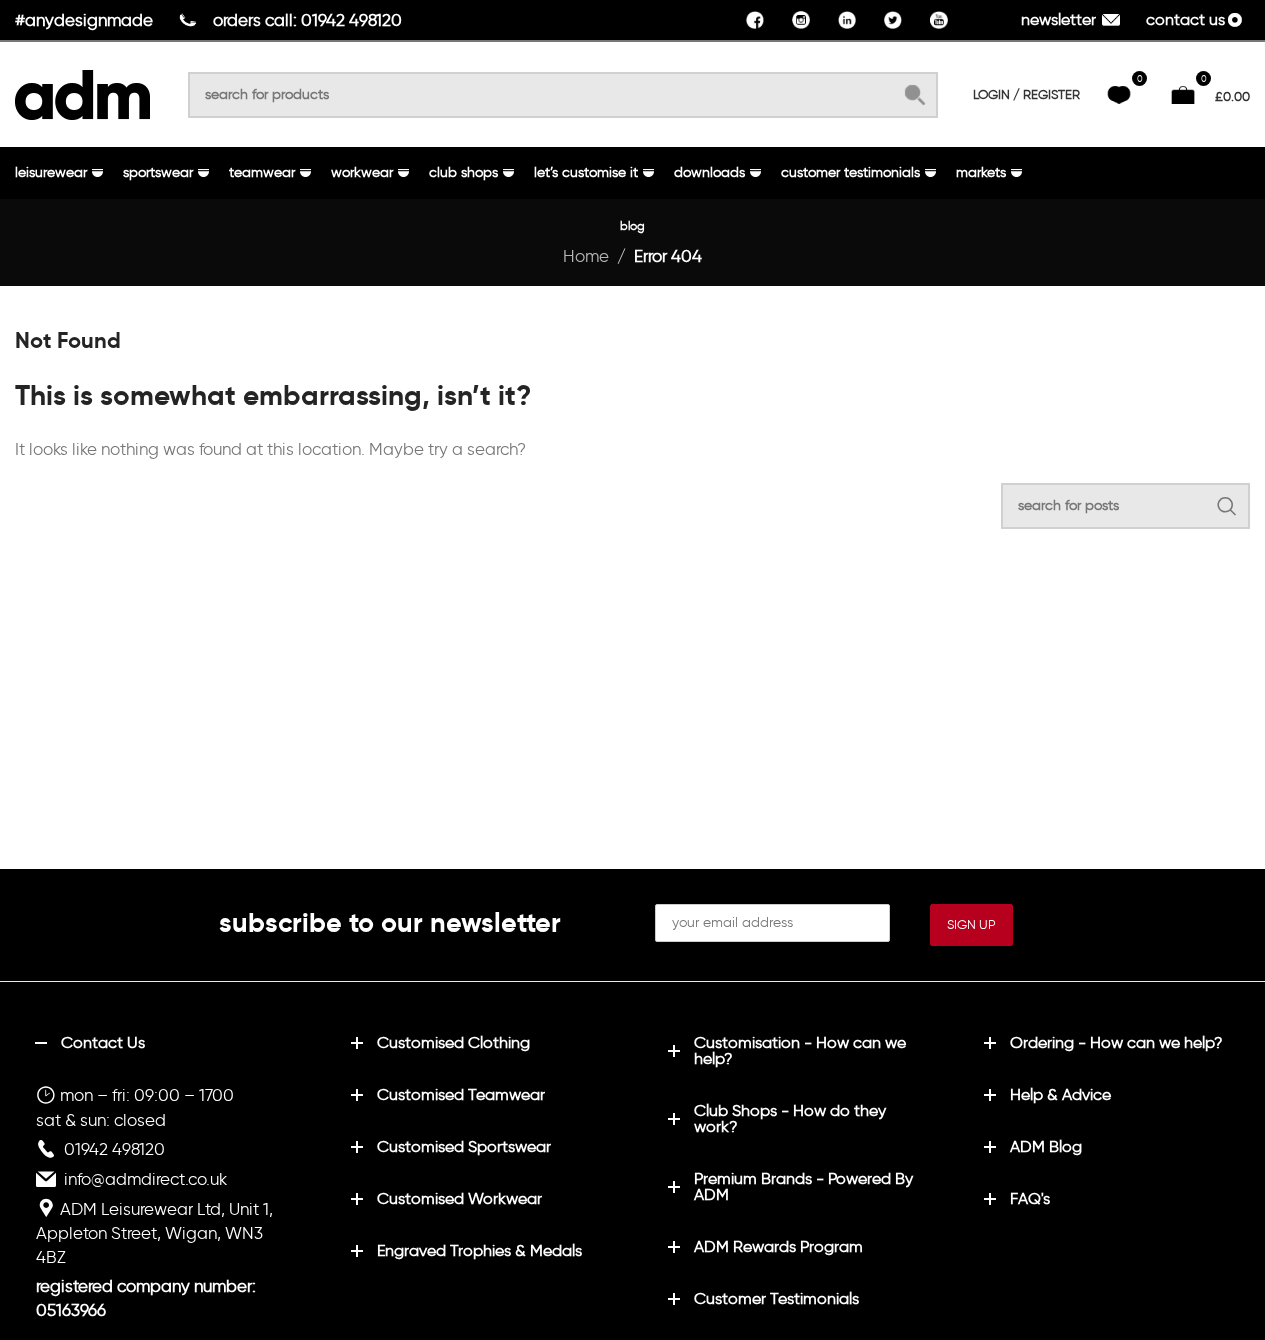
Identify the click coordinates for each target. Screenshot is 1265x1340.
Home (586, 256)
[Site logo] (82, 91)
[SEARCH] (915, 95)
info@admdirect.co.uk (145, 1179)
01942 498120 (114, 1149)
